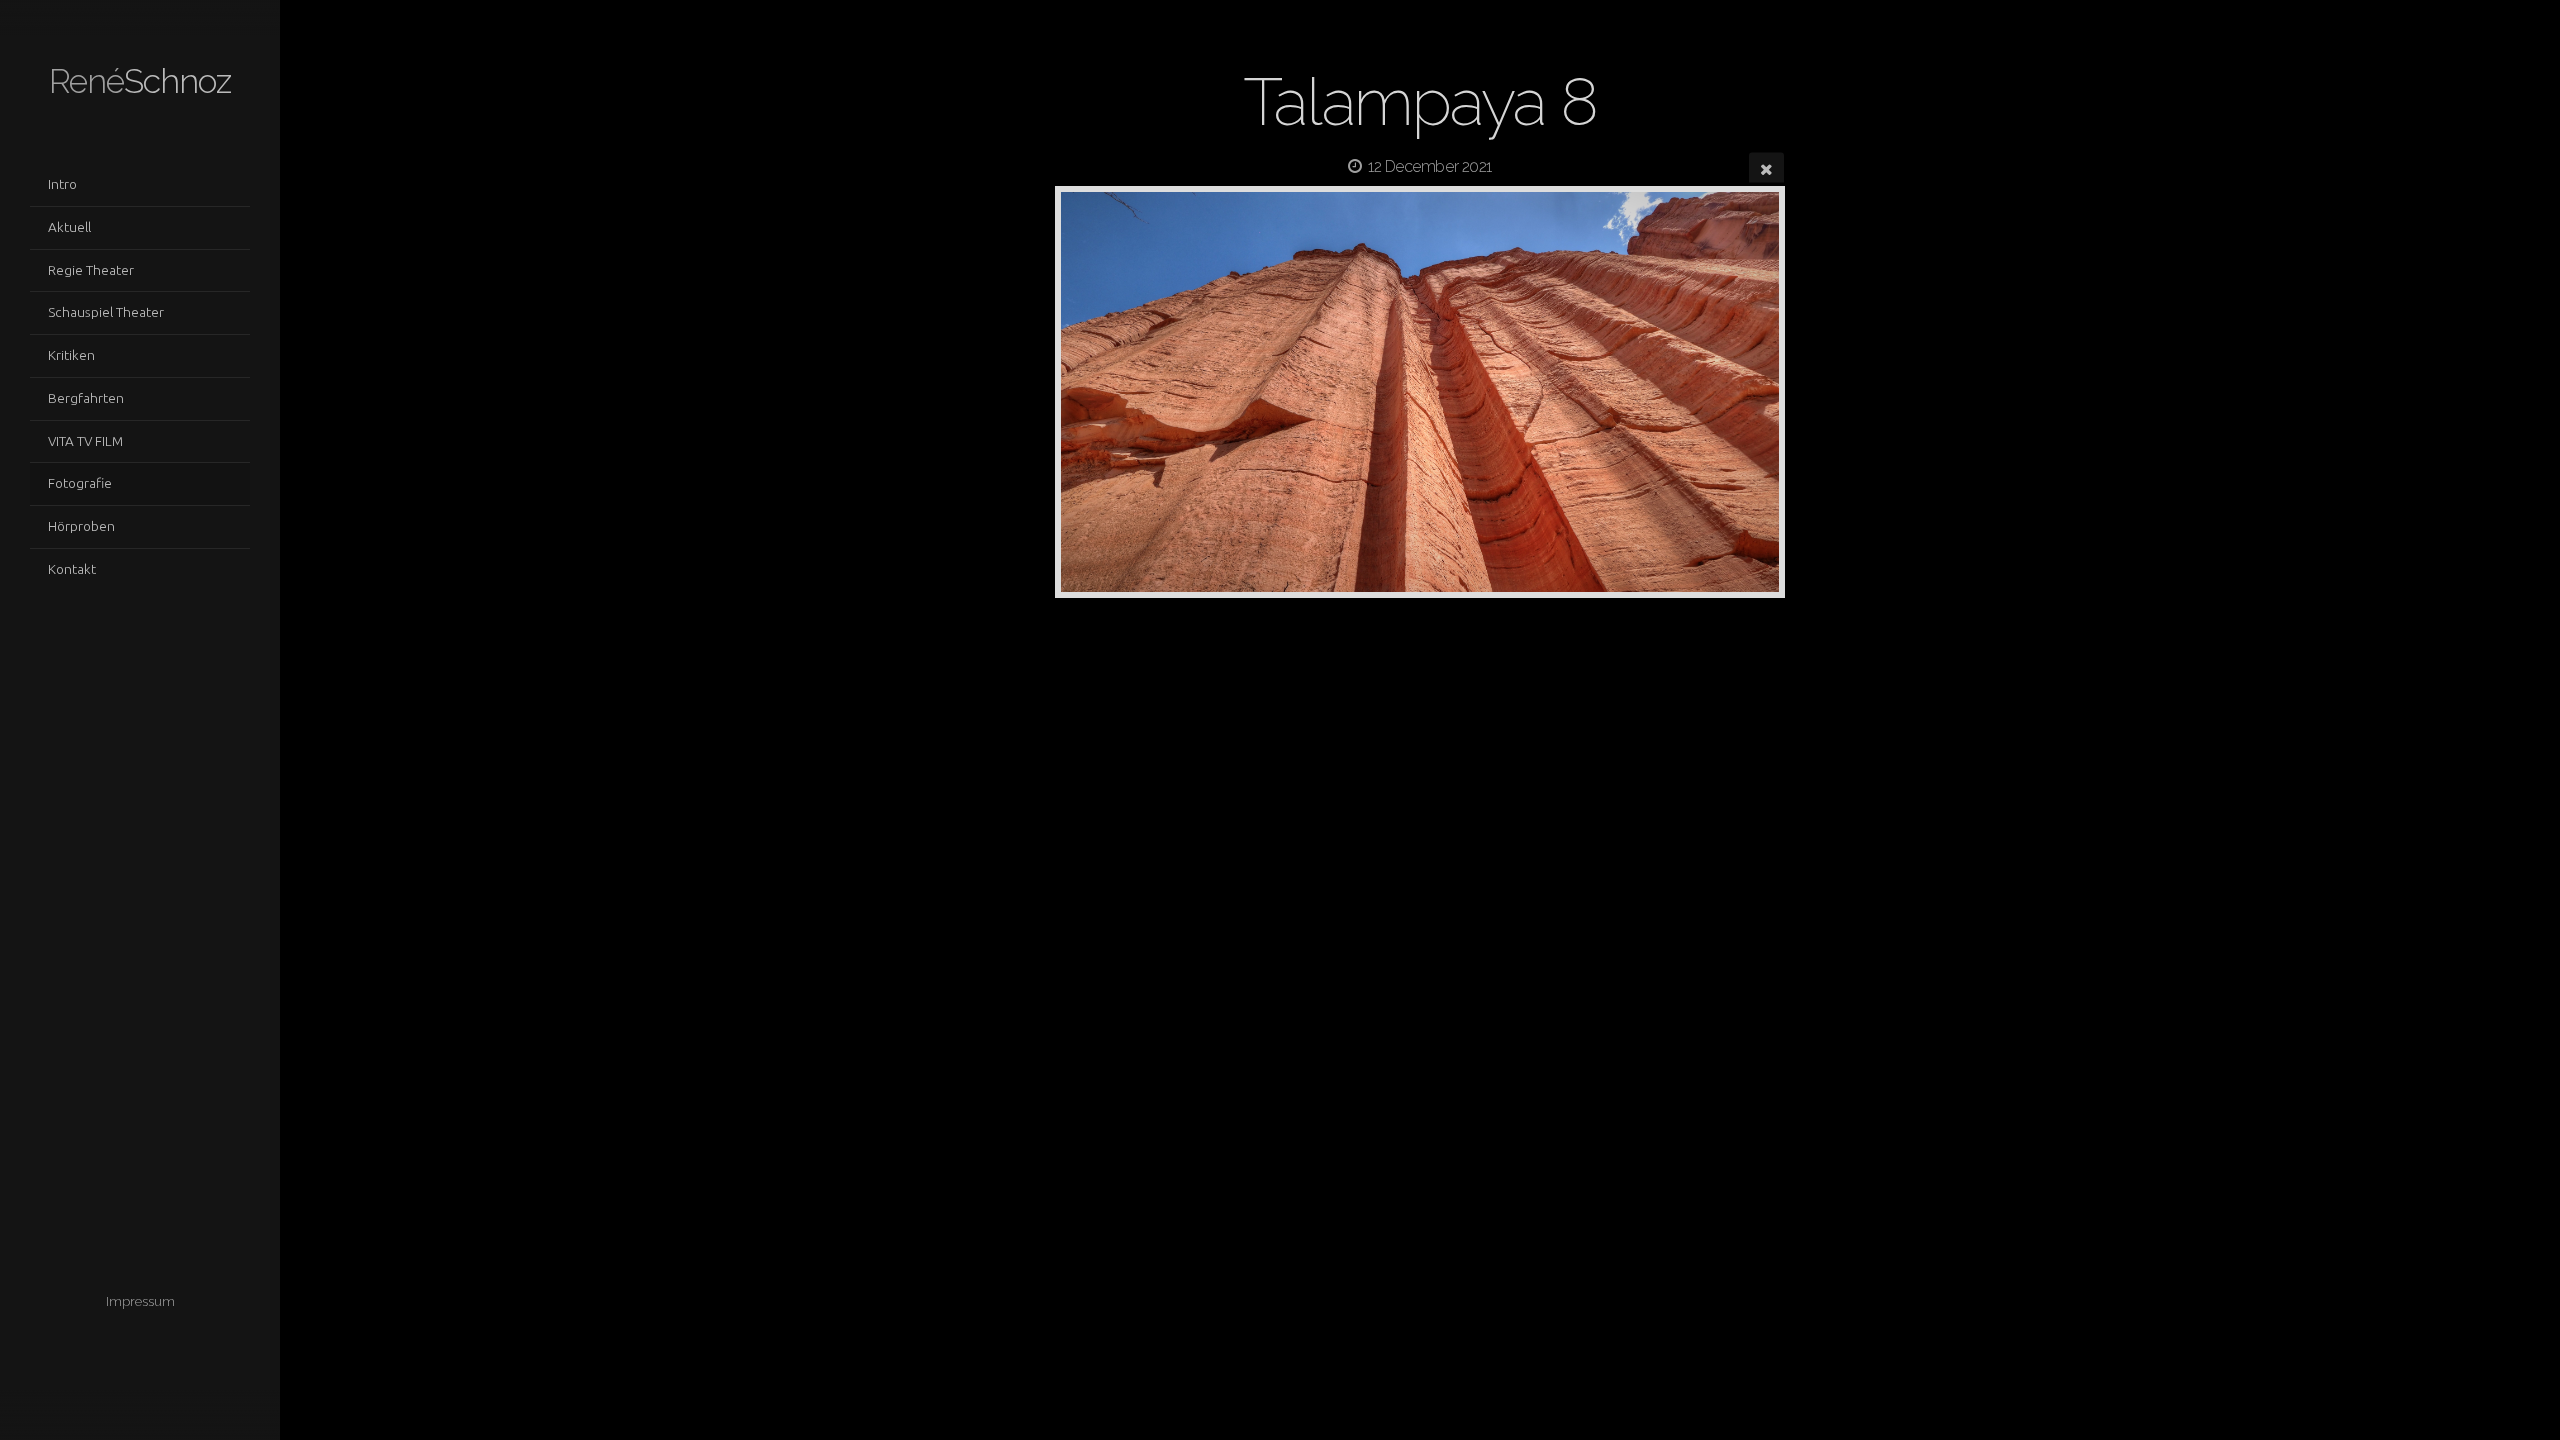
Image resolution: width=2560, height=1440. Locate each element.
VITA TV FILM (85, 441)
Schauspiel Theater (106, 312)
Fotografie (80, 483)
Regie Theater (91, 270)
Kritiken (71, 355)
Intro (62, 184)
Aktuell (69, 227)
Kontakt (72, 569)
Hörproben (81, 526)
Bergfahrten (86, 398)
